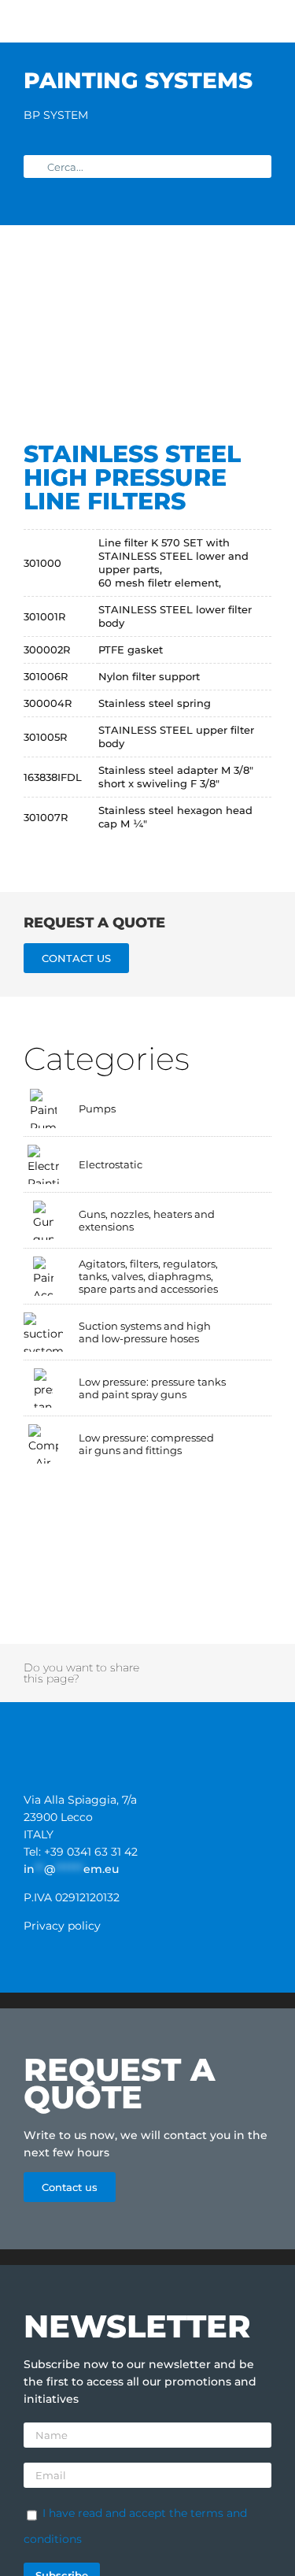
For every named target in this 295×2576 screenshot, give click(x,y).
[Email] (240, 1682)
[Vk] (199, 1682)
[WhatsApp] (241, 1664)
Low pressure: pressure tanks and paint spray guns (152, 1388)
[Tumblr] (261, 1664)
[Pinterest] (157, 1682)
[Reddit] (199, 1664)
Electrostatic (111, 1164)
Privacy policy (62, 1926)
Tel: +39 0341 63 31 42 (81, 1852)
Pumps (97, 1108)
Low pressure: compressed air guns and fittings (146, 1444)
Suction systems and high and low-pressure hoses (145, 1332)
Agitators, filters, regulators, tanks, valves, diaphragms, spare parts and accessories (148, 1276)
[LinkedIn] (219, 1664)
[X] (178, 1664)
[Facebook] (157, 1664)
